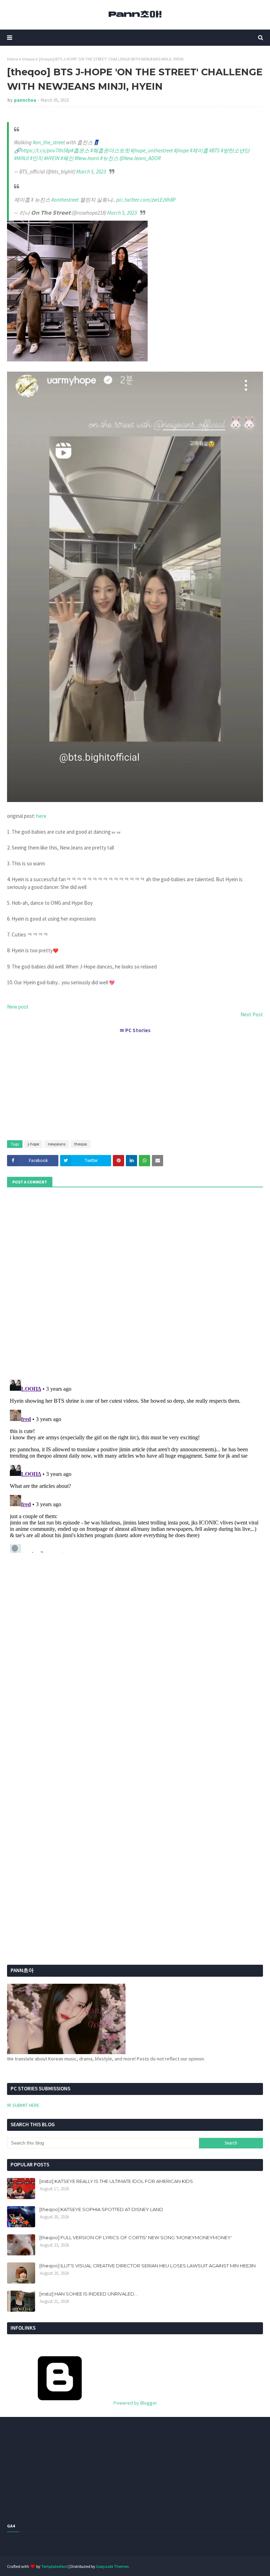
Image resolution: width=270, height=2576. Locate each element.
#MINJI (21, 158)
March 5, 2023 (91, 172)
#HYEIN (52, 158)
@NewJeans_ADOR (140, 158)
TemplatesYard (54, 2566)
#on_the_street (49, 142)
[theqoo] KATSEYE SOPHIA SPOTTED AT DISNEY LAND (101, 2209)
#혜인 (67, 158)
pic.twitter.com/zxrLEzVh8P (146, 200)
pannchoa (25, 100)
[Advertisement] (135, 1084)
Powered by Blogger (135, 2403)
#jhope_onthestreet (152, 150)
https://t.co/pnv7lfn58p (46, 150)
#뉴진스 (109, 158)
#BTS (214, 150)
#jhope (181, 150)
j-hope (33, 1144)
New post (18, 1007)
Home (12, 59)
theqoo (28, 59)
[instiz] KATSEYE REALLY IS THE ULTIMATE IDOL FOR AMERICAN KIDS (116, 2181)
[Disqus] (135, 1465)
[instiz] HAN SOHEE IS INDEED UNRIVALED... (88, 2294)
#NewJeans (87, 158)
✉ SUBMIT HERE (23, 2105)
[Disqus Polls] (135, 1282)
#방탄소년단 (235, 150)
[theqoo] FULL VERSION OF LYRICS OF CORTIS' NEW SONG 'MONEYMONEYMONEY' (136, 2237)
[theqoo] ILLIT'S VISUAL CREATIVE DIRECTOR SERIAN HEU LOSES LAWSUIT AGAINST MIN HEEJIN (147, 2266)
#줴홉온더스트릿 (110, 150)
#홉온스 (80, 150)
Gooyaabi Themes (112, 2566)
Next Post (252, 1014)
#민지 (36, 158)
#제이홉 (199, 150)
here (41, 816)
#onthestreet (65, 200)
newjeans (57, 1144)
